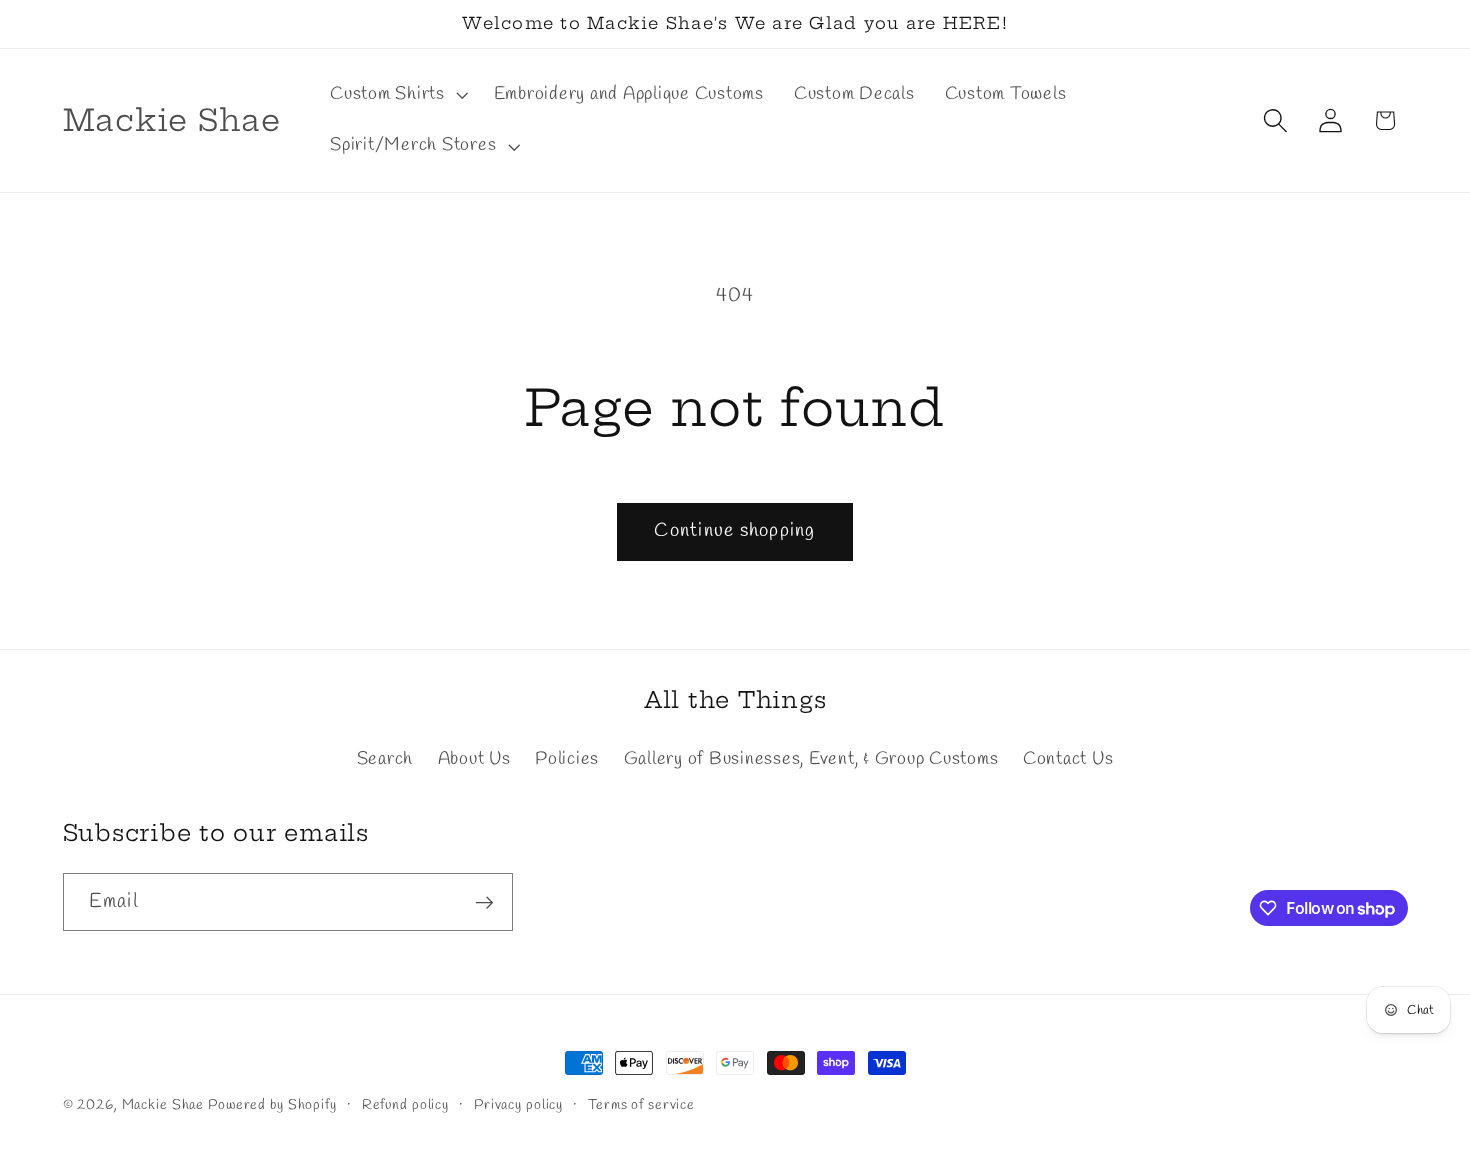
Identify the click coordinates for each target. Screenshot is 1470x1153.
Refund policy (405, 1105)
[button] (397, 95)
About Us (474, 759)
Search (385, 759)
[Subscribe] (484, 902)
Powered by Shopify (272, 1105)
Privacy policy (518, 1105)
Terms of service (641, 1105)
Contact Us (1068, 759)
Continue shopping (734, 531)
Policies (567, 759)
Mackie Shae (163, 1105)
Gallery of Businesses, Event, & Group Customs (811, 759)
